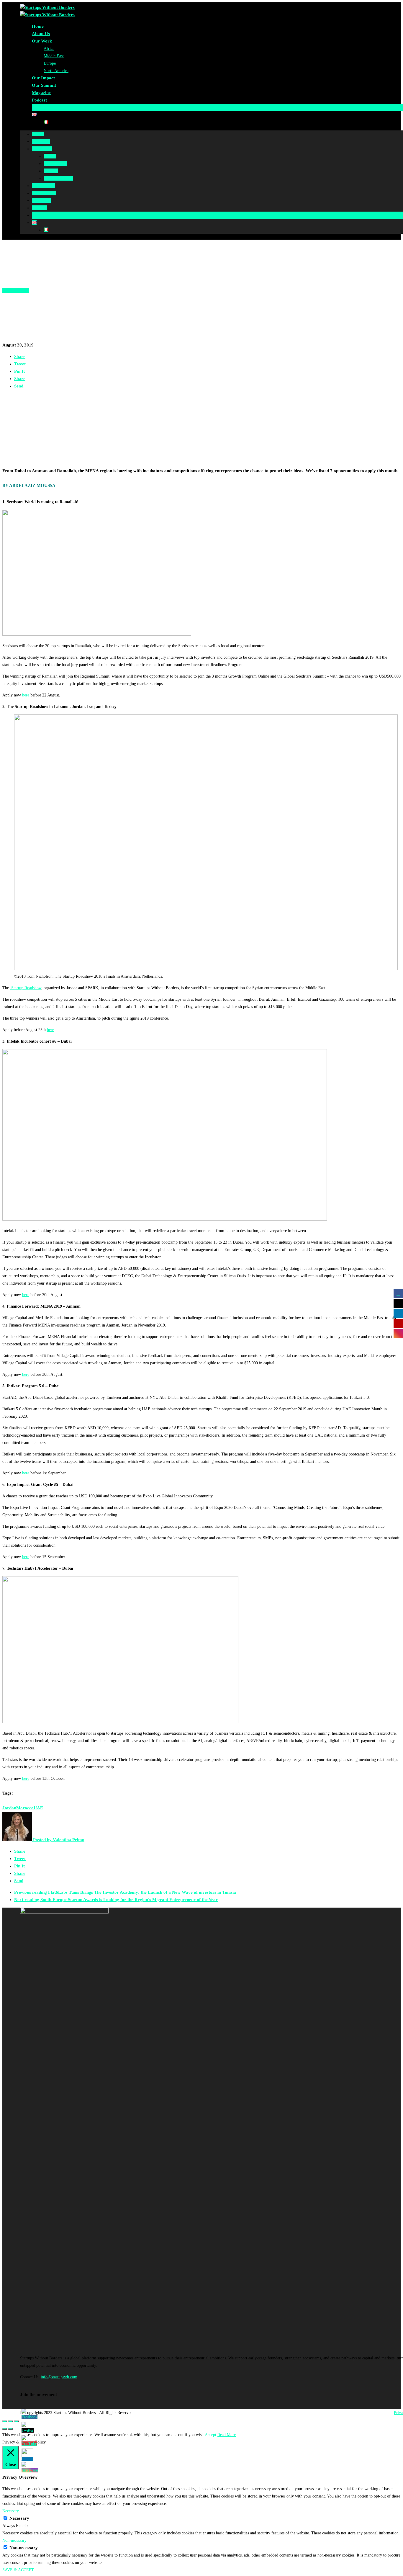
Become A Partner (50, 107)
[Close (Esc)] (5, 2421)
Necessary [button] (11, 2511)
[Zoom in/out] (17, 2421)
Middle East (54, 56)
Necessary (19, 2518)
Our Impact (43, 78)
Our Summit (44, 85)
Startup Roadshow (26, 988)
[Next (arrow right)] (11, 2429)
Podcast (39, 100)
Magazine (41, 93)
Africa (49, 49)
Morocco (25, 1808)
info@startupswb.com (59, 2377)
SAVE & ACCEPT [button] (18, 2570)
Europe (50, 63)
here (50, 1030)
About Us (41, 34)
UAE (38, 1808)
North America (56, 71)
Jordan (9, 1808)
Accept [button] (210, 2435)
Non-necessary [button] (14, 2540)
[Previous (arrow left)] (5, 2429)
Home (38, 26)
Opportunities (16, 290)
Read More (227, 2435)
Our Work (42, 41)
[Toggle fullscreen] (11, 2421)
